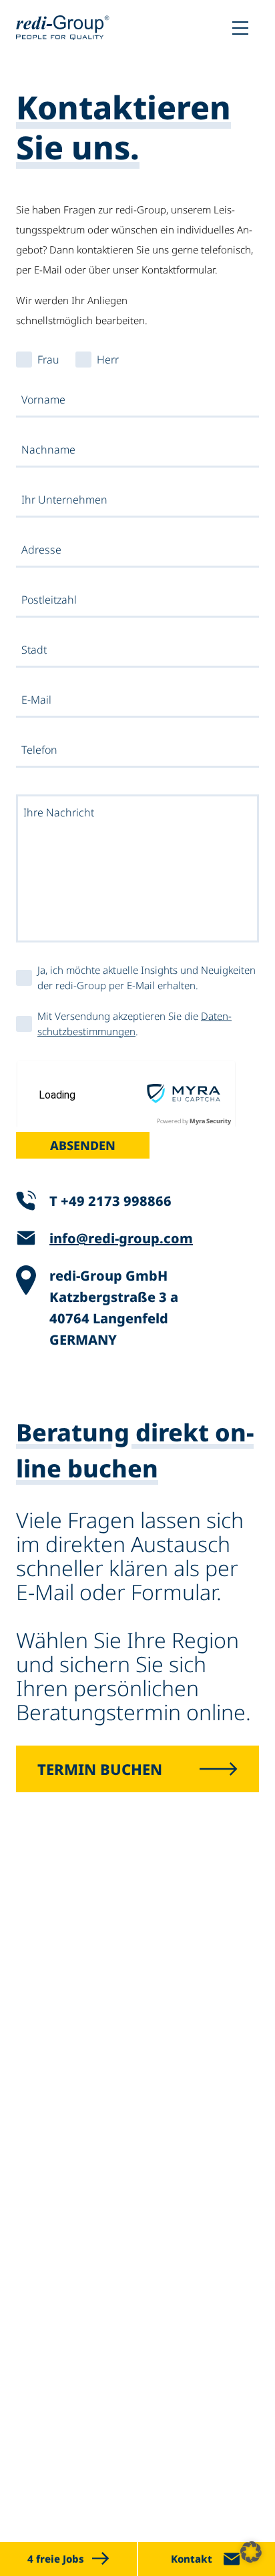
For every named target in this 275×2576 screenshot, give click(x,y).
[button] (251, 2552)
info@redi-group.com (121, 1238)
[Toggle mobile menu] (240, 28)
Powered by (194, 1121)
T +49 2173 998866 (110, 1201)
